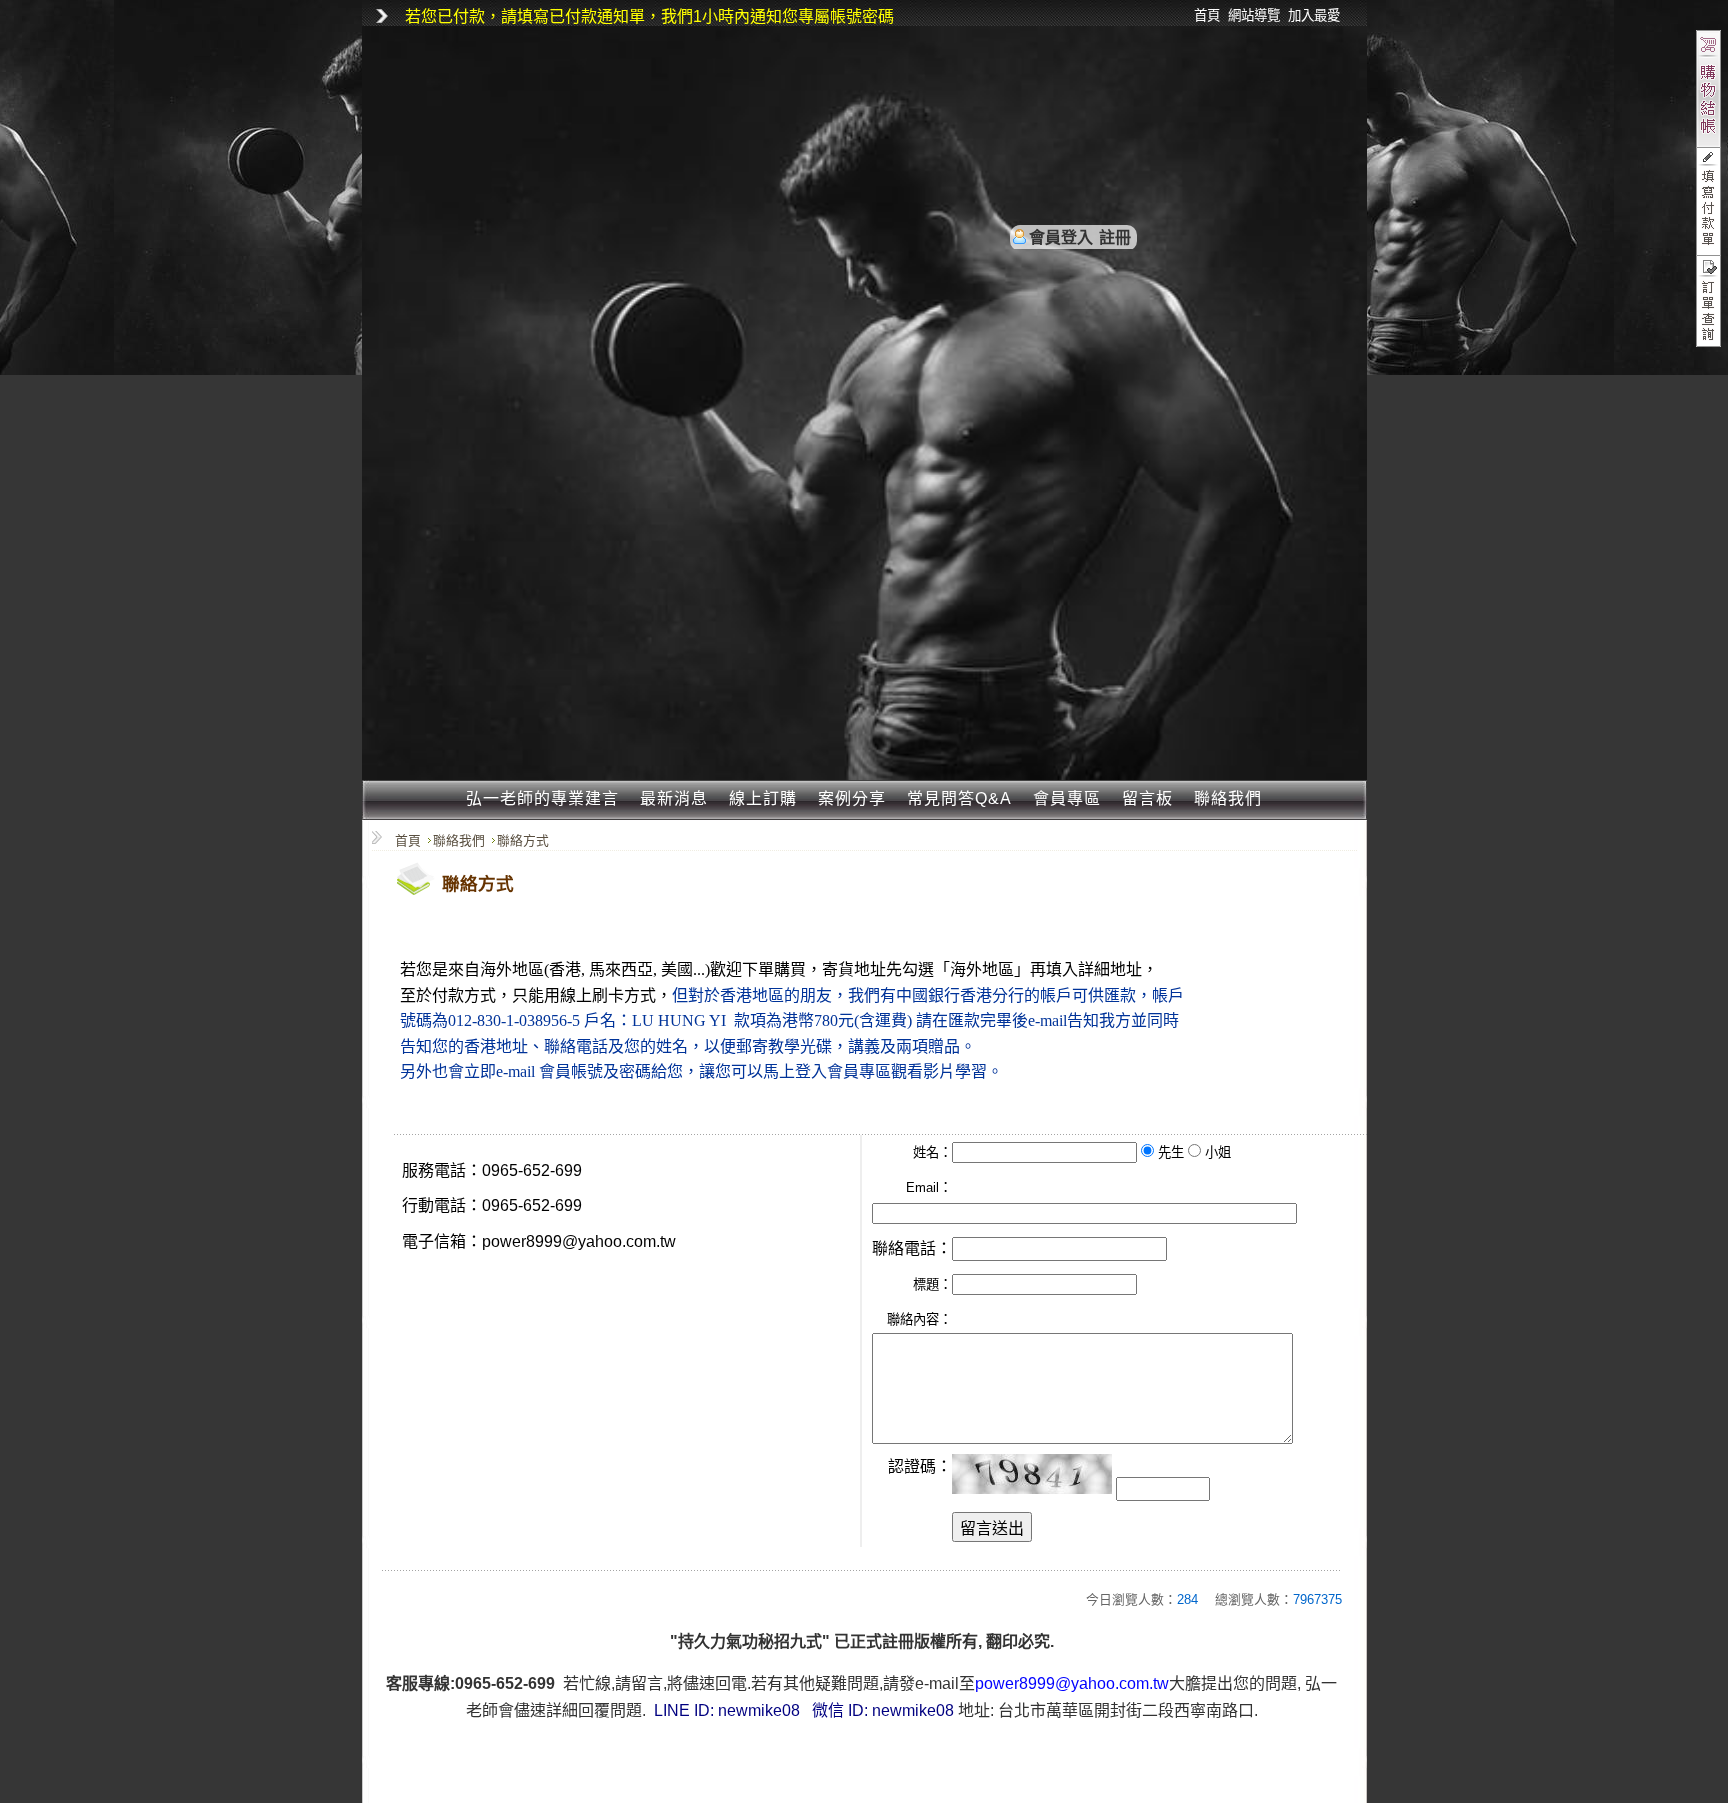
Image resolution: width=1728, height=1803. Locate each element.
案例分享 (852, 798)
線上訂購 (763, 798)
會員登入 (1061, 237)
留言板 (1147, 798)
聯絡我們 (1228, 798)
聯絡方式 (523, 840)
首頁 (408, 840)
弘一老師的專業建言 (542, 798)
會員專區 (1067, 798)
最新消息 (674, 798)
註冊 (1115, 237)
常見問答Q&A (959, 798)
